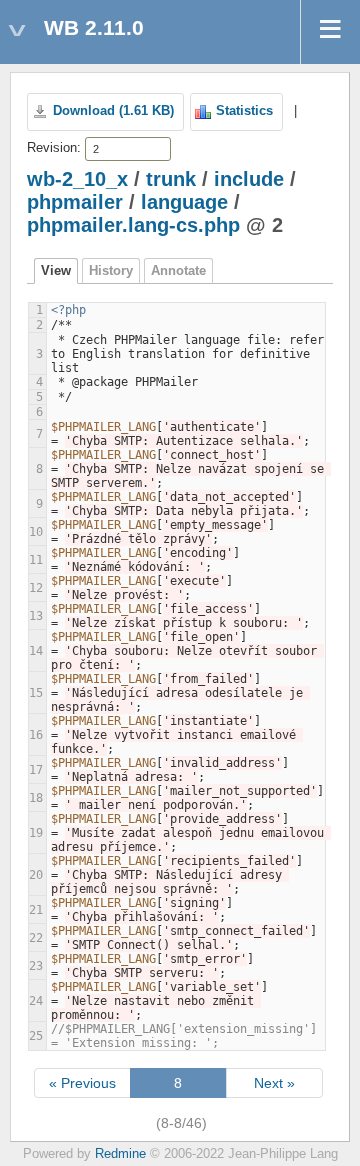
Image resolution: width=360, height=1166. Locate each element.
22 (36, 938)
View (56, 271)
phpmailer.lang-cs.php (133, 225)
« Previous (82, 1083)
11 (36, 560)
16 (36, 735)
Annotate (178, 271)
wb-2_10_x (77, 179)
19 (36, 833)
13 (36, 616)
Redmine (120, 1154)
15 (36, 693)
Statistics (244, 111)
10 (36, 532)
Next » (274, 1083)
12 (36, 588)
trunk (171, 179)
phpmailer (75, 202)
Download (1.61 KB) (113, 111)
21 (36, 910)
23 (36, 966)
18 (36, 798)
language (184, 202)
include (249, 179)
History (111, 271)
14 (36, 651)
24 (36, 1001)
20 (36, 875)
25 (36, 1036)
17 (36, 770)
